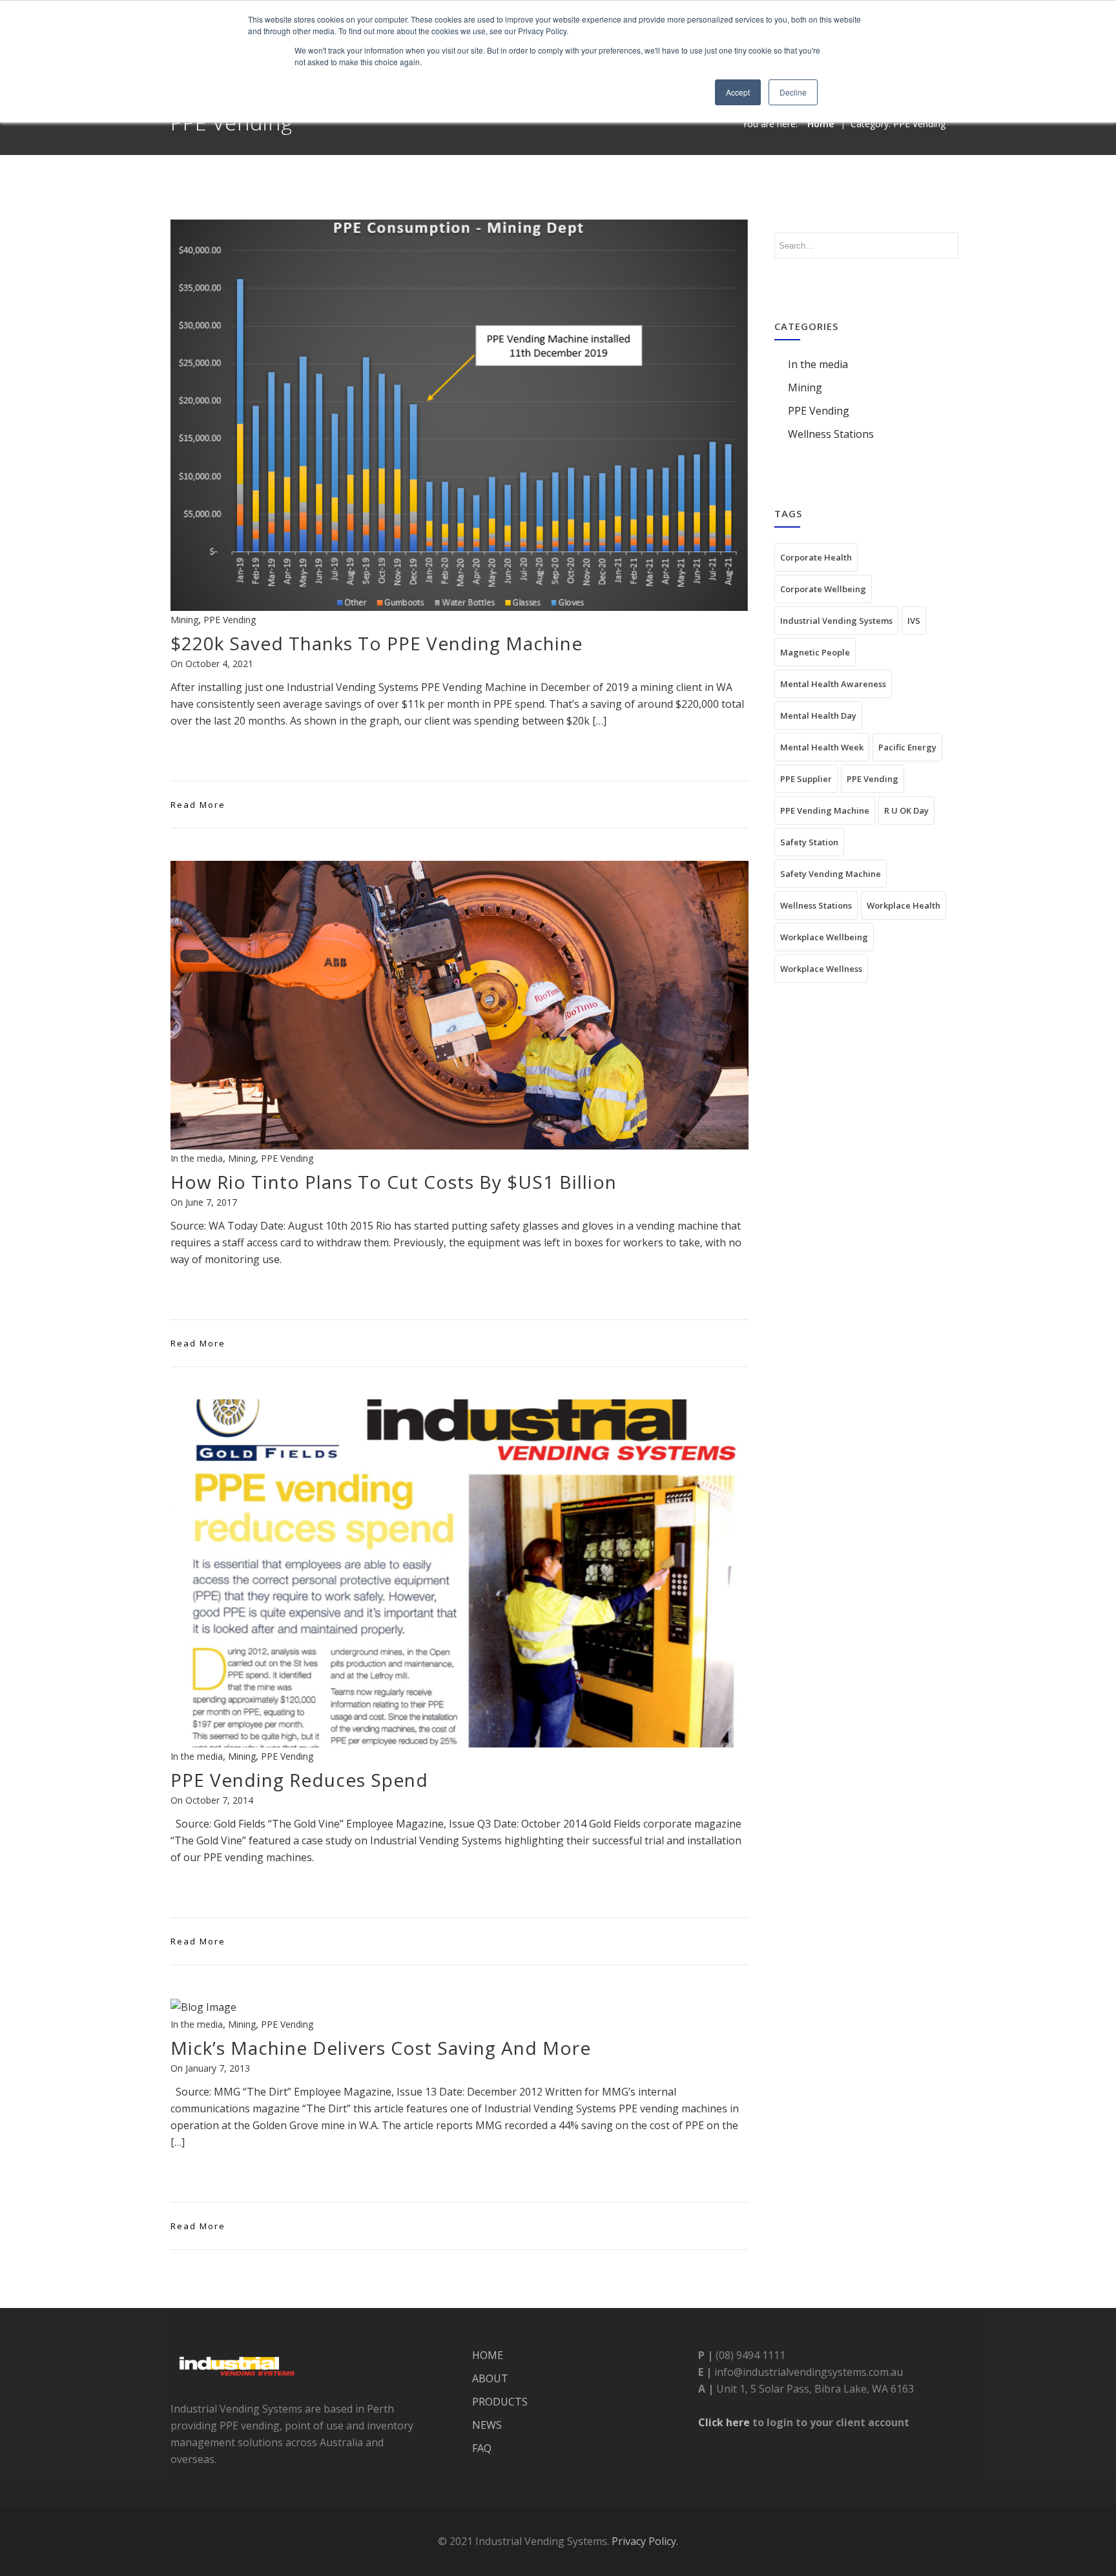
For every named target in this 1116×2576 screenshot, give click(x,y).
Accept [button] (738, 92)
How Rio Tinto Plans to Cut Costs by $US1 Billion (394, 1182)
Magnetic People (815, 652)
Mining (184, 620)
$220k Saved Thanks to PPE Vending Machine (377, 643)
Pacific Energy (907, 747)
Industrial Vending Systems (836, 621)
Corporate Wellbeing (823, 589)
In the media (197, 1158)
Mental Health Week (822, 747)
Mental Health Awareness (833, 684)
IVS (914, 621)
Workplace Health (904, 905)
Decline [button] (793, 92)
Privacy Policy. (645, 2541)
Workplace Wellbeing (824, 937)
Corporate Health (816, 557)
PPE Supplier (806, 779)
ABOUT (490, 2378)
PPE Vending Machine (825, 810)
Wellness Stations (831, 434)
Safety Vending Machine (831, 874)
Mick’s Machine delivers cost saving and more (381, 2048)
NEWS (487, 2425)
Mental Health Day (818, 716)
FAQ (482, 2448)
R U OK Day (906, 810)
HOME (488, 2355)
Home (821, 124)
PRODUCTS (500, 2402)
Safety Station (809, 842)
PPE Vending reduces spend (299, 1780)
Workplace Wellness (821, 969)
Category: (898, 124)
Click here (724, 2422)
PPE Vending (230, 620)
